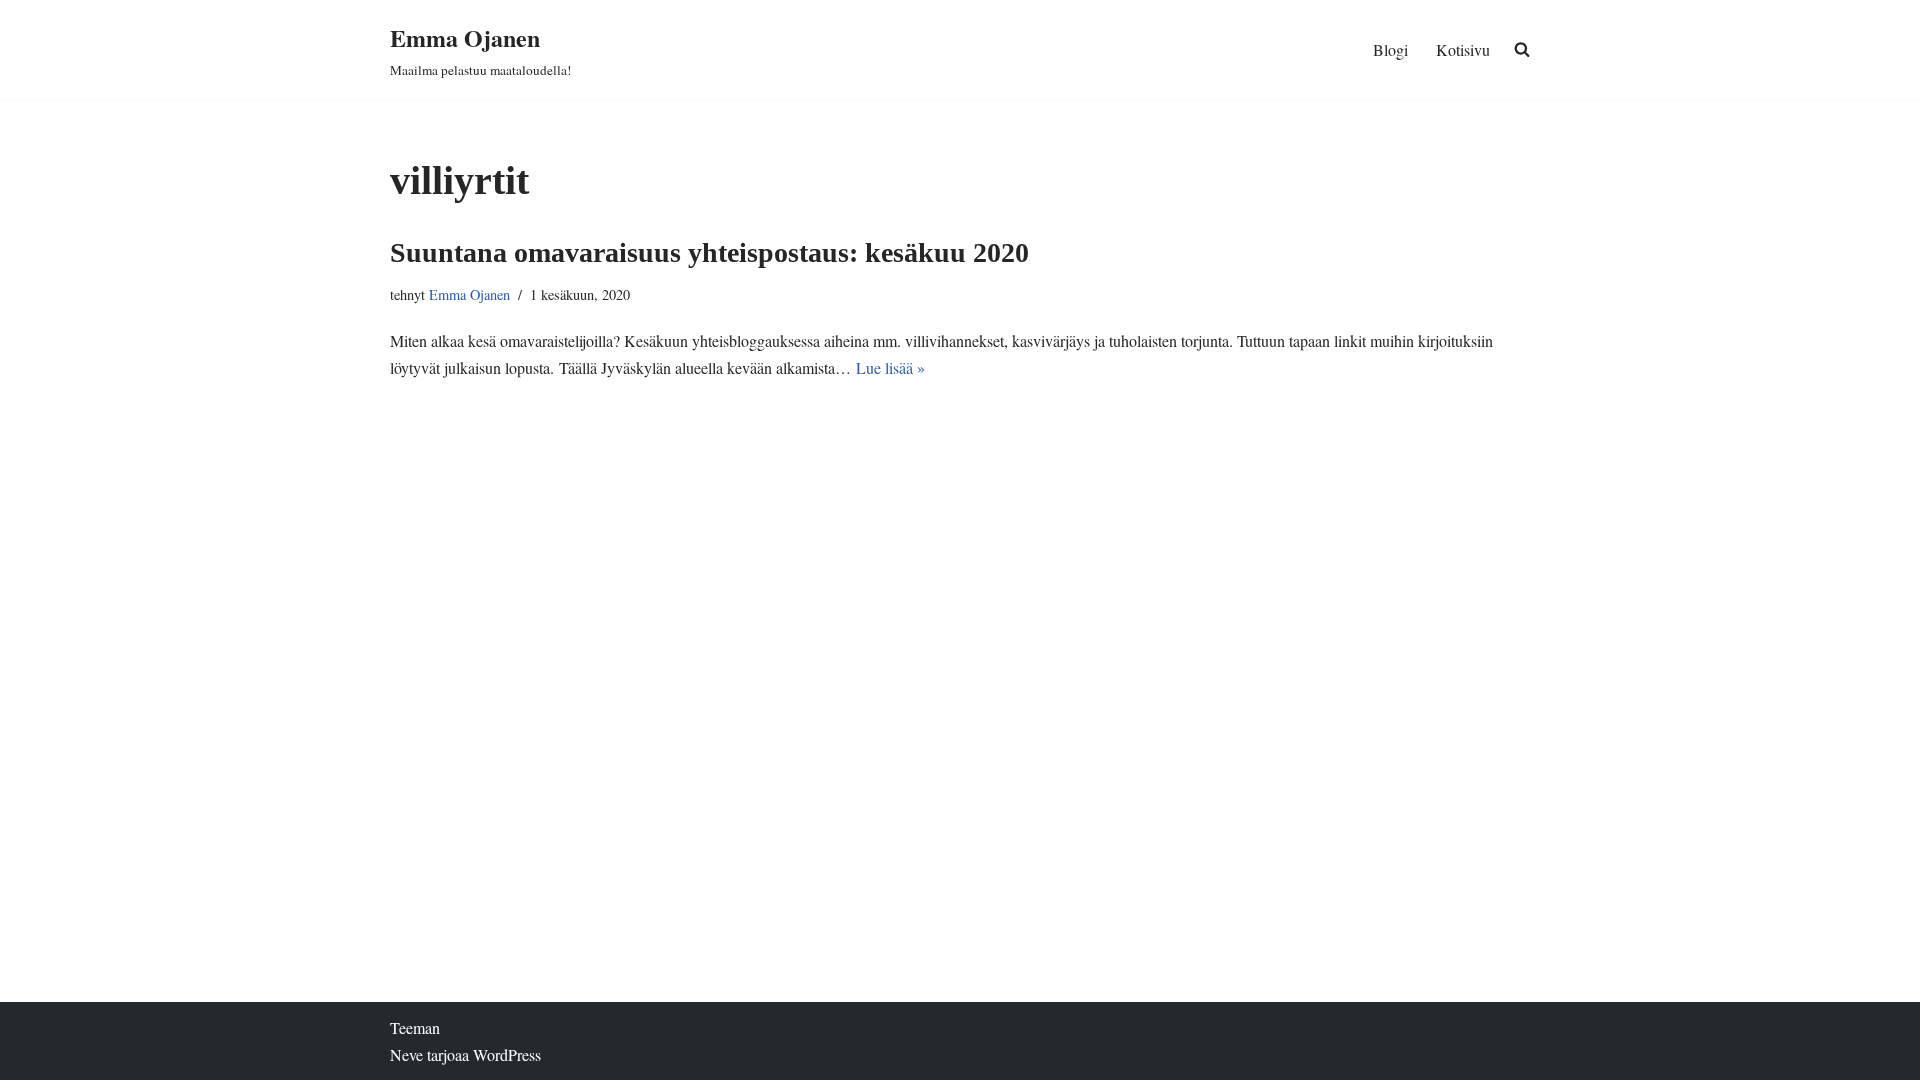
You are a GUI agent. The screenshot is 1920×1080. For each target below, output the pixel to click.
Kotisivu (1463, 49)
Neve (406, 1054)
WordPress (507, 1054)
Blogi (1390, 49)
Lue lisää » (890, 367)
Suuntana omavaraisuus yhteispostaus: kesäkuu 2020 (709, 252)
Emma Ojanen (469, 294)
